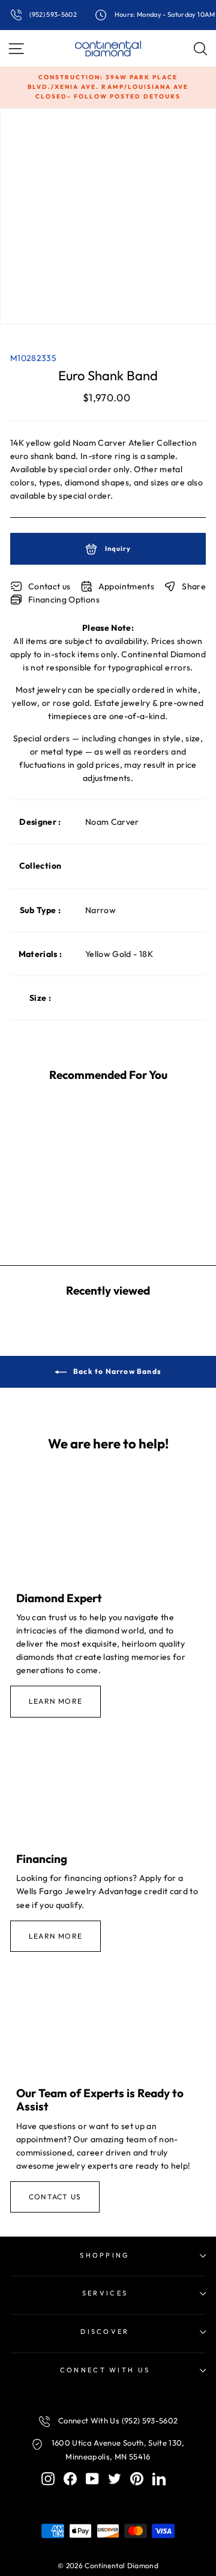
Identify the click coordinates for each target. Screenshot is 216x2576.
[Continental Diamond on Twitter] (115, 2478)
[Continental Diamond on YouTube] (92, 2478)
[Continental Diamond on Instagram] (48, 2478)
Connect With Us (105, 2370)
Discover (105, 2331)
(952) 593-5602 (52, 14)
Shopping (105, 2255)
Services (105, 2293)
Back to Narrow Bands (116, 1371)
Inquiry (117, 548)
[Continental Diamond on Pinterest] (137, 2478)
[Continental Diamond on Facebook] (70, 2478)
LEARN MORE (55, 1701)
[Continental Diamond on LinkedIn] (159, 2478)
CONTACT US (55, 2197)
